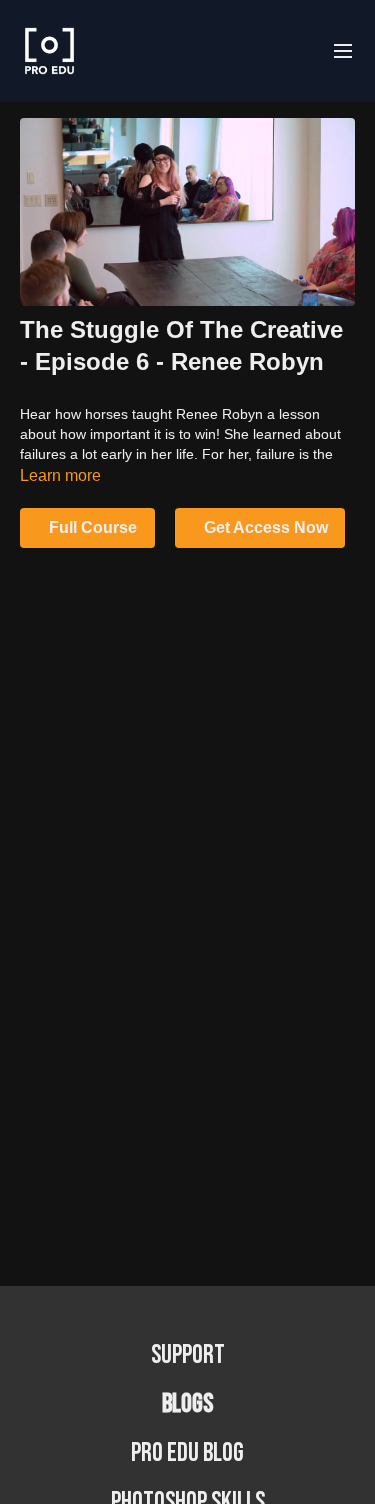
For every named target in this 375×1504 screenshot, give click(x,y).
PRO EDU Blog (187, 1453)
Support (188, 1355)
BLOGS (187, 1404)
